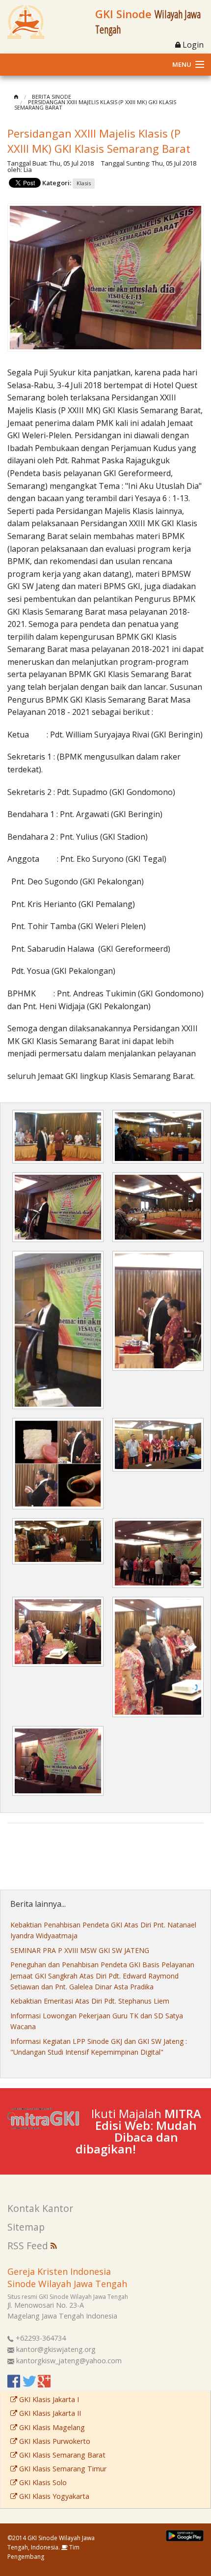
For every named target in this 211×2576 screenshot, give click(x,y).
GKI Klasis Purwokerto (54, 2441)
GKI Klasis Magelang (51, 2427)
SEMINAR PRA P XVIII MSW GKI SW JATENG (80, 1950)
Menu (182, 64)
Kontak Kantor (40, 2208)
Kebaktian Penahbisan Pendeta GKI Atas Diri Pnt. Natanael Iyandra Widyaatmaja (103, 1930)
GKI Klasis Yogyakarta (53, 2496)
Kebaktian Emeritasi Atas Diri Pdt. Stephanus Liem (90, 2001)
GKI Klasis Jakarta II (49, 2413)
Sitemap (26, 2227)
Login (192, 45)
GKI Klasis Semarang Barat (61, 2455)
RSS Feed (29, 2246)
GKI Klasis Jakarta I (48, 2399)
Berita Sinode (52, 97)
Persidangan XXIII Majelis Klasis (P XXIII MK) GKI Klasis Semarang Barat (95, 105)
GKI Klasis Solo (42, 2482)
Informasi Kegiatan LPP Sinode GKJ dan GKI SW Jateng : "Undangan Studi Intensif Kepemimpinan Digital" (99, 2047)
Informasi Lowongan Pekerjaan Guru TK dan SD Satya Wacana (97, 2021)
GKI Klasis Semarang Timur (62, 2469)
